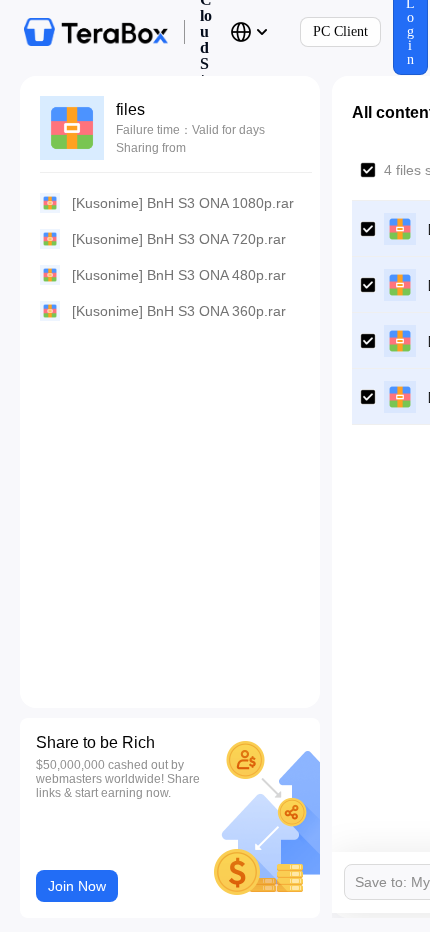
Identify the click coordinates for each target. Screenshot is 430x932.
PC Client (340, 31)
